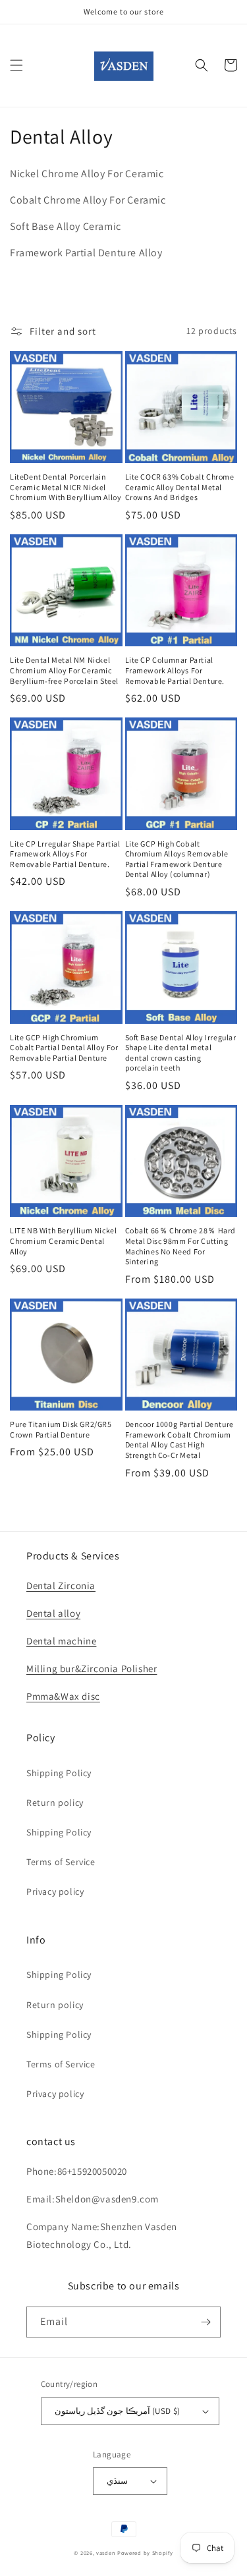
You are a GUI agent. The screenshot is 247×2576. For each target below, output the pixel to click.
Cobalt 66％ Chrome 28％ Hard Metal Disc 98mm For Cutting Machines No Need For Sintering (181, 1246)
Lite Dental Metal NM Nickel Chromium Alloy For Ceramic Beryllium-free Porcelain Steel (64, 670)
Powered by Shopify (145, 2553)
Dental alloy (53, 1613)
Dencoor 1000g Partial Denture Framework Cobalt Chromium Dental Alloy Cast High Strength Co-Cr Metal (179, 1440)
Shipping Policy (59, 1773)
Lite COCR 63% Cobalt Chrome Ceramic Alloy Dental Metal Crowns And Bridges (180, 487)
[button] (16, 65)
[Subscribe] (206, 2322)
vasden (106, 2553)
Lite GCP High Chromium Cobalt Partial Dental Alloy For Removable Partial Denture (64, 1048)
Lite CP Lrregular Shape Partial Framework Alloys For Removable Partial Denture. (65, 854)
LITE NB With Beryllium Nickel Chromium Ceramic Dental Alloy (63, 1241)
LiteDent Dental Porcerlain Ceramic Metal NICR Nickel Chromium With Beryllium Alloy (66, 487)
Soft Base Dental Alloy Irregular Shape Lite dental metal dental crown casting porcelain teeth (181, 1053)
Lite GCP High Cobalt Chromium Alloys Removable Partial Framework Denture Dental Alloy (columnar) (177, 859)
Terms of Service (61, 1862)
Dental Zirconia (61, 1585)
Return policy (55, 1803)
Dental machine (61, 1641)
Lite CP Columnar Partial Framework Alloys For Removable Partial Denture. (175, 670)
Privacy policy (55, 1891)
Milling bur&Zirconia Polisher (92, 1668)
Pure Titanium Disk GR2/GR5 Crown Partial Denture (61, 1429)
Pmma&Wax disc (63, 1696)
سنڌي (117, 2481)
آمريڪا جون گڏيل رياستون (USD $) (118, 2411)
